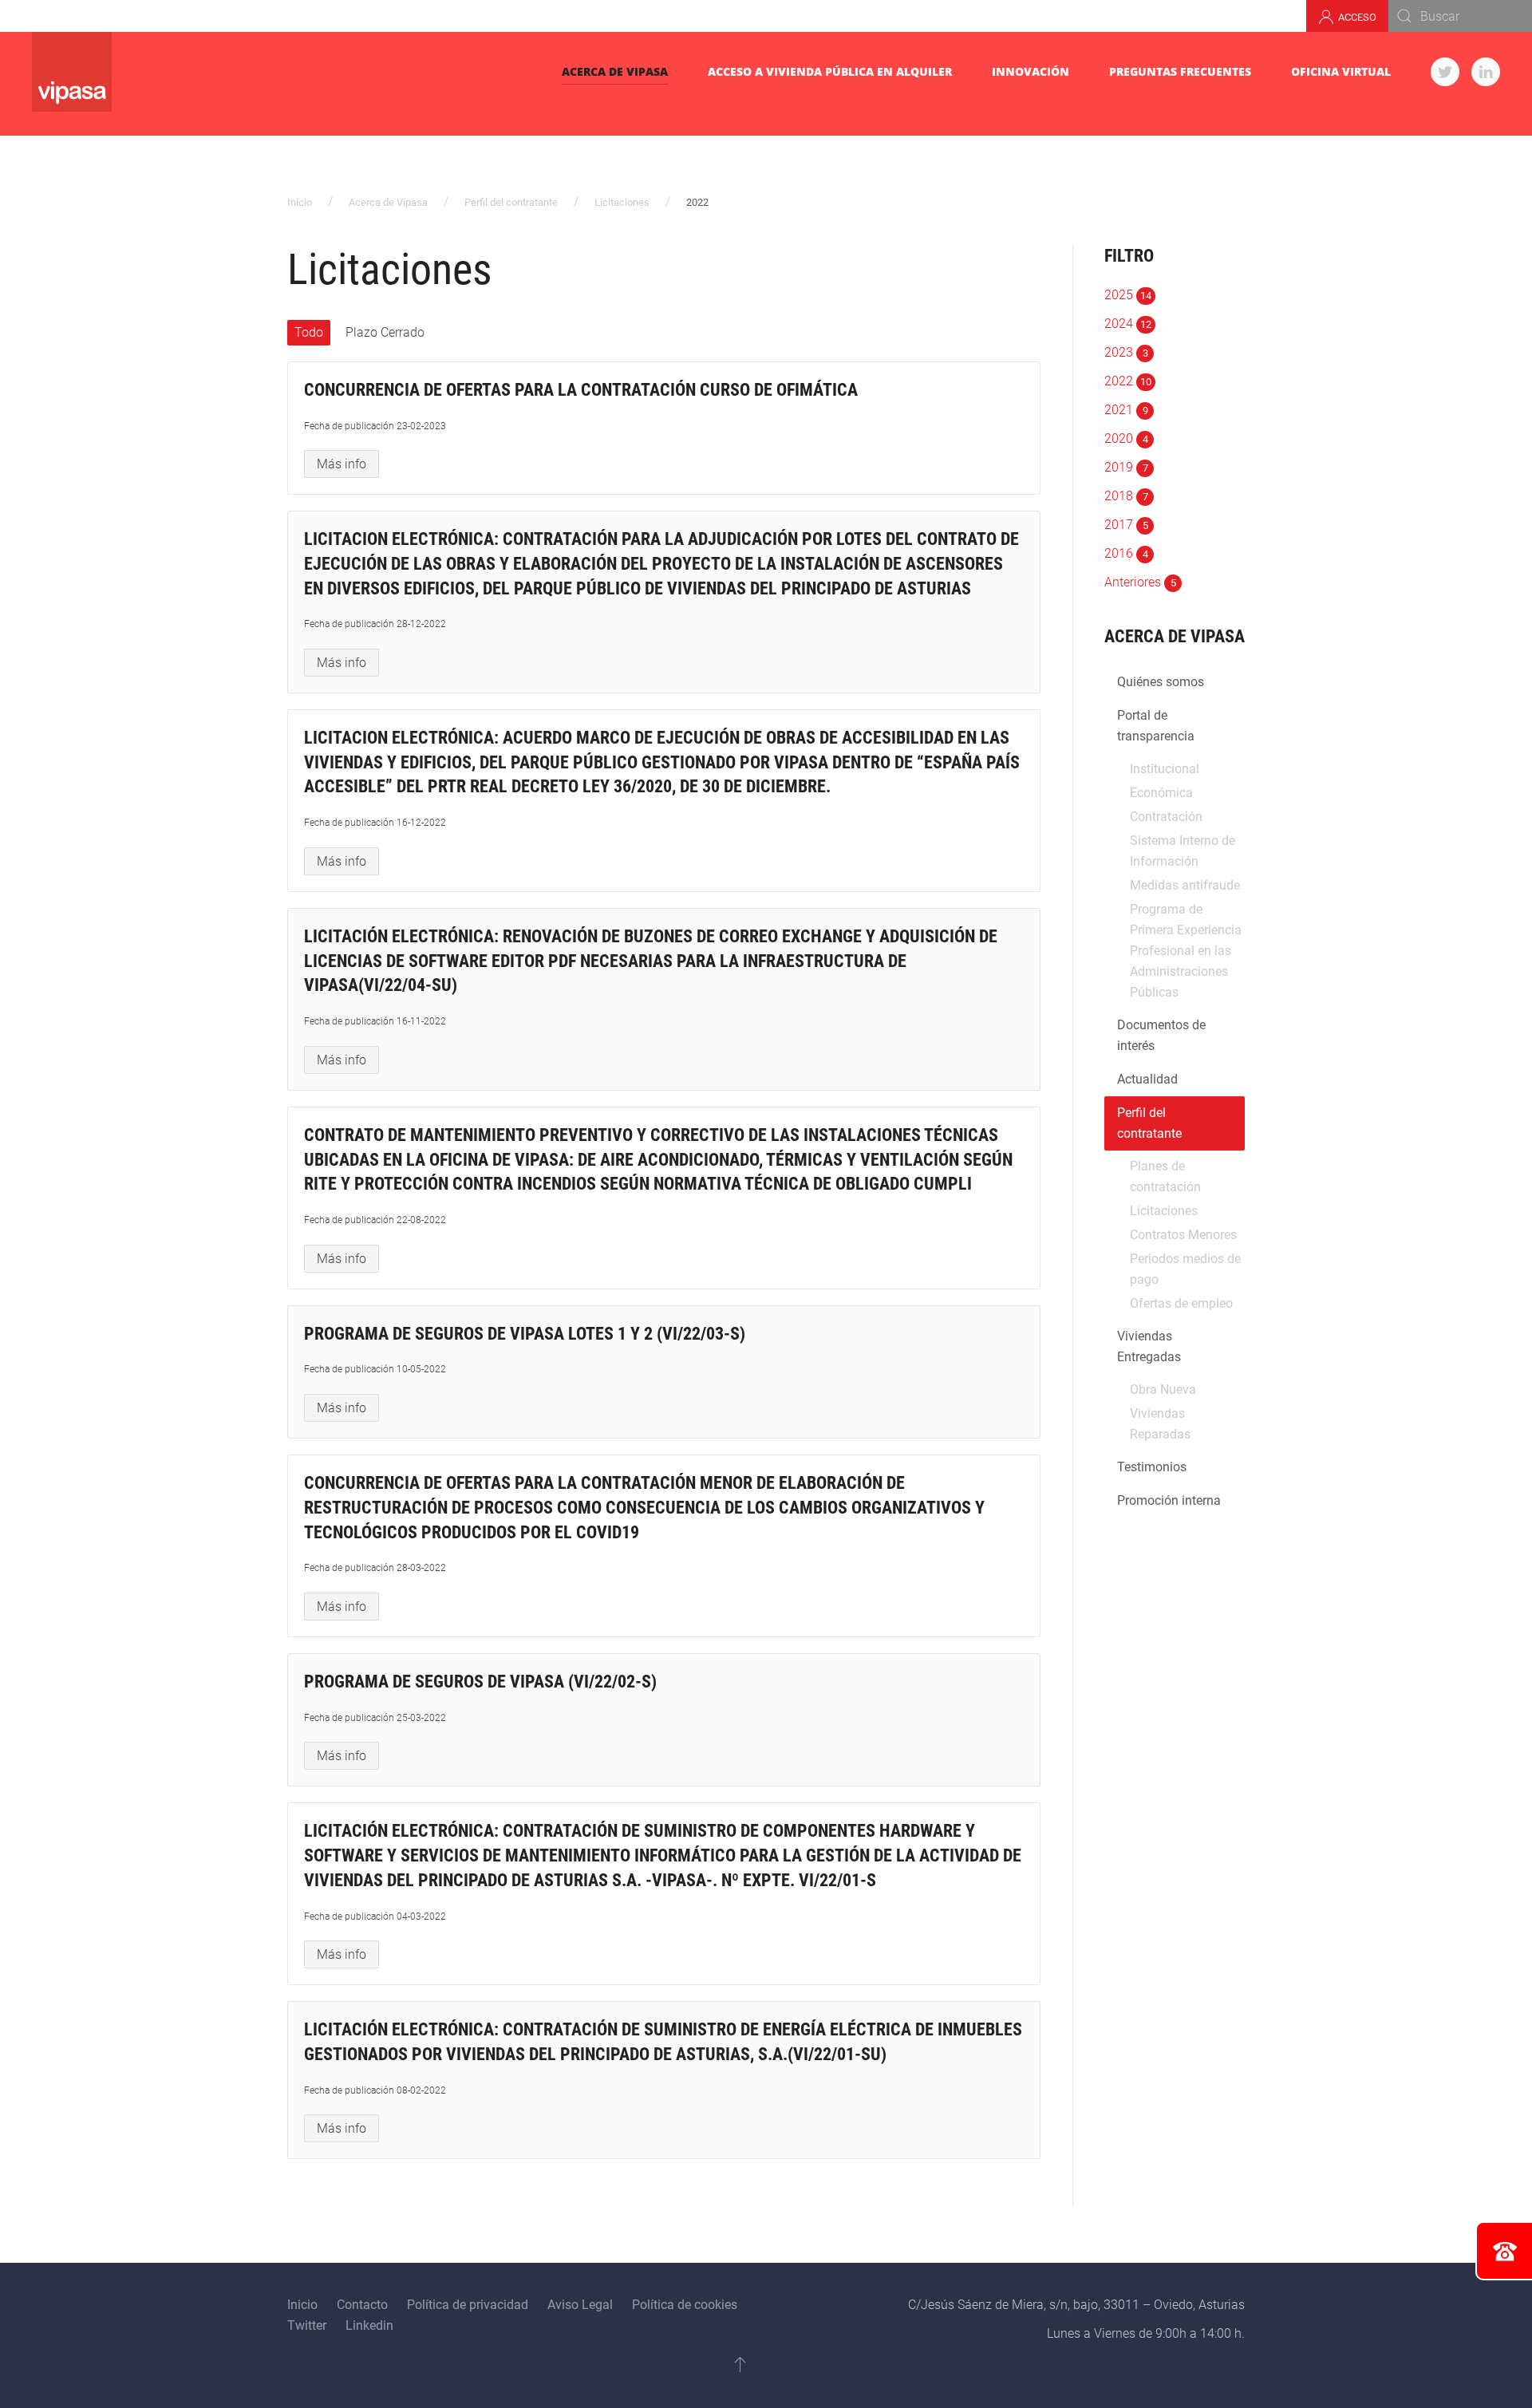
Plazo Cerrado (385, 332)
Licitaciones (622, 202)
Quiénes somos (1161, 682)
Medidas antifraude (1185, 885)
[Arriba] (740, 2364)
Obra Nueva (1163, 1390)
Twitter (307, 2325)
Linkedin (369, 2325)
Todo (309, 332)
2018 (1126, 496)
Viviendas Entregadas (1149, 1346)
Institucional (1165, 769)
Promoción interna (1169, 1500)
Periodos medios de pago (1185, 1269)
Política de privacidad (468, 2305)
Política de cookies (685, 2305)
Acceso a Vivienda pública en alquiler (830, 71)
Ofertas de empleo (1181, 1303)
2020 (1126, 438)
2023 (1126, 352)
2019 (1126, 467)
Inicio (300, 202)
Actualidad (1147, 1079)
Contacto (362, 2305)
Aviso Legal (580, 2305)
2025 (1128, 295)
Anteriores (1140, 582)
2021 (1126, 410)
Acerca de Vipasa (615, 71)
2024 (1128, 324)
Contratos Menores (1183, 1235)
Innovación (1031, 71)
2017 (1126, 525)
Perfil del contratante (511, 202)
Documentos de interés (1161, 1035)
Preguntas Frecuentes (1180, 71)
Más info (342, 464)
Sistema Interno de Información (1183, 851)
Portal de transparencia (1156, 726)
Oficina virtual (1341, 71)
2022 (1128, 381)
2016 (1126, 553)
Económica (1161, 793)
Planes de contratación (1165, 1176)
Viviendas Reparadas (1160, 1424)
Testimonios (1152, 1467)
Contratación (1166, 817)
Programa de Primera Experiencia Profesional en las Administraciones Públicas (1186, 951)
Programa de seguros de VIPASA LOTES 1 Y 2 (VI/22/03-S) (525, 1334)
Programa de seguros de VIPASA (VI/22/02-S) (480, 1682)
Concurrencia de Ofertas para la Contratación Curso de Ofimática (581, 390)
